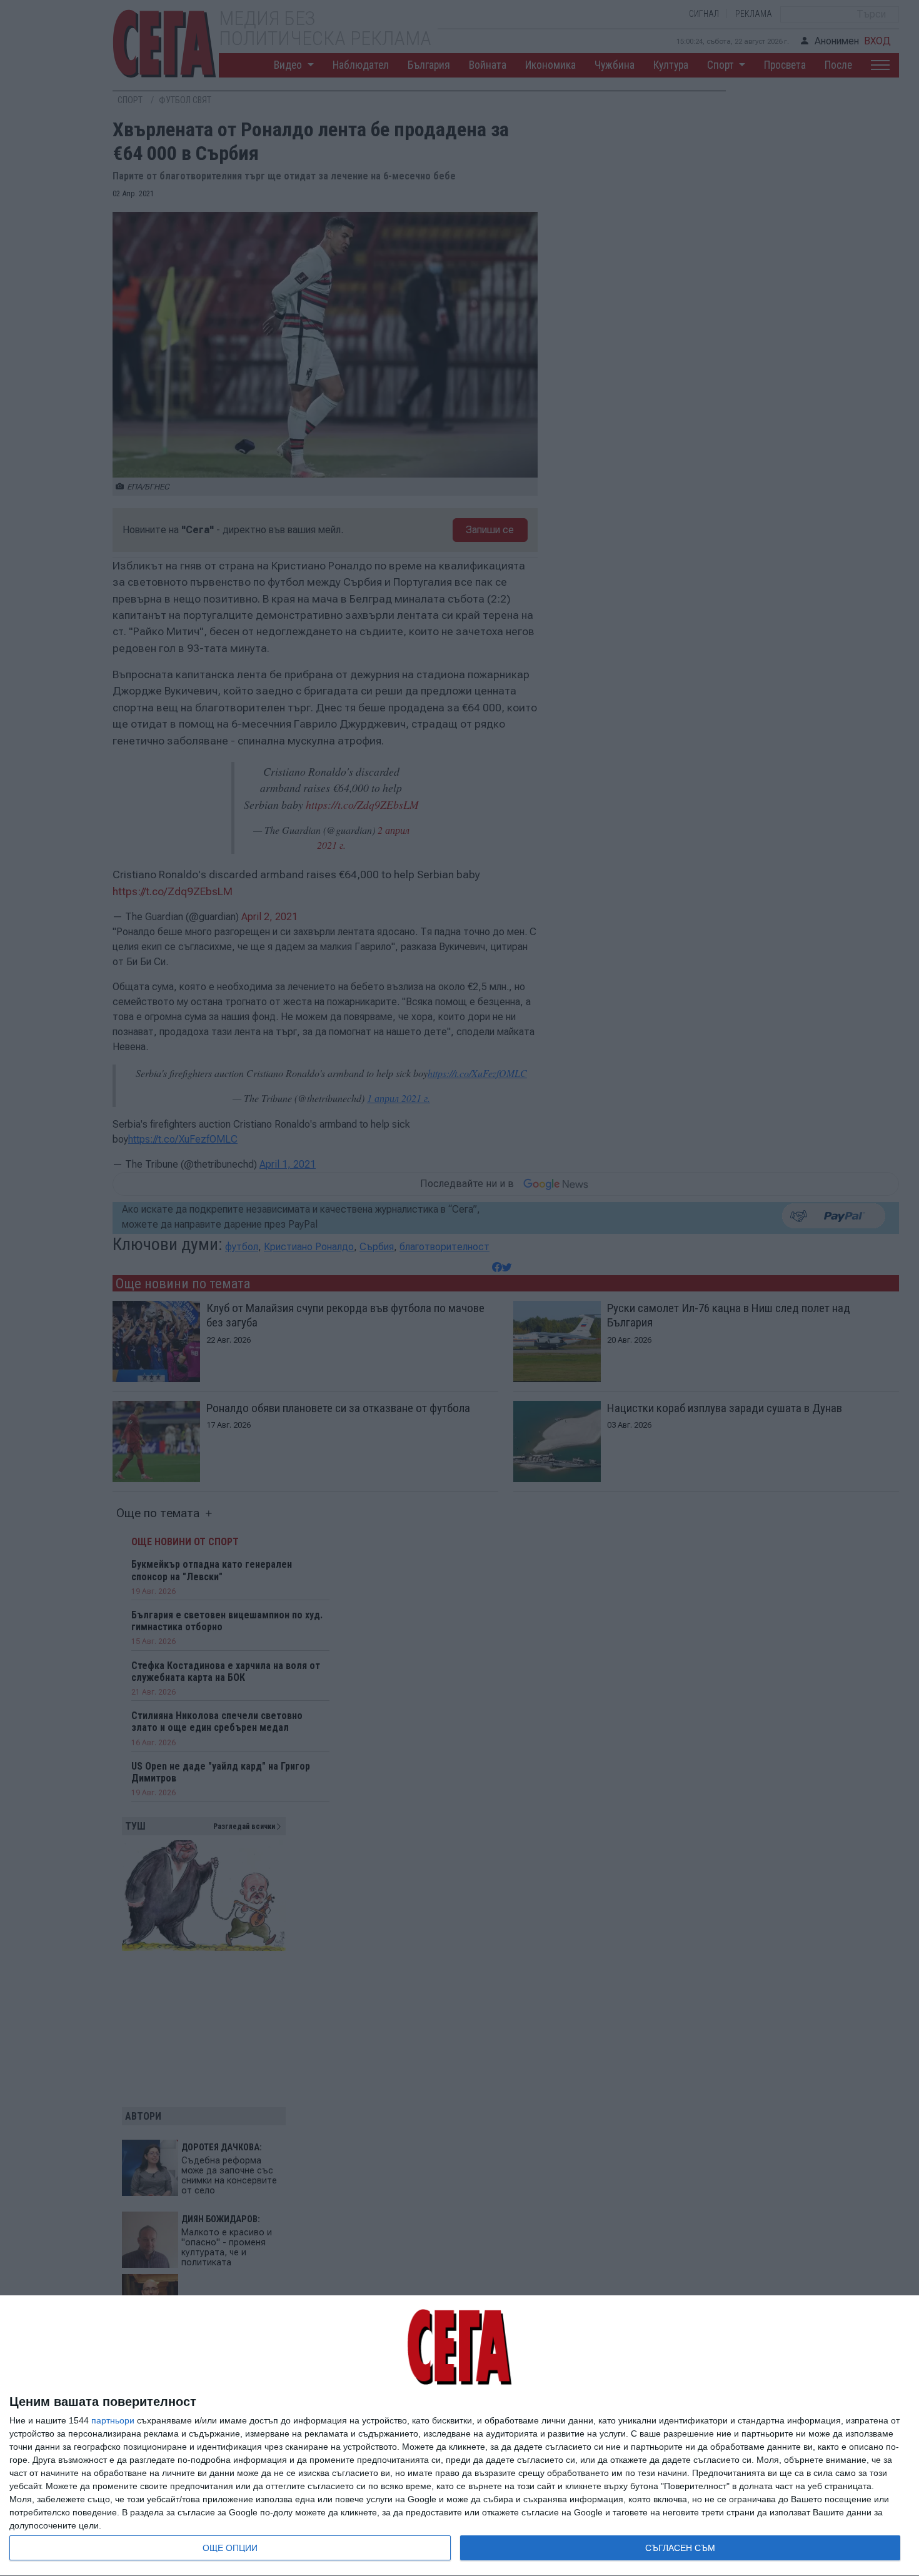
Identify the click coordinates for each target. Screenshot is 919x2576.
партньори (113, 2420)
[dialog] (459, 2436)
